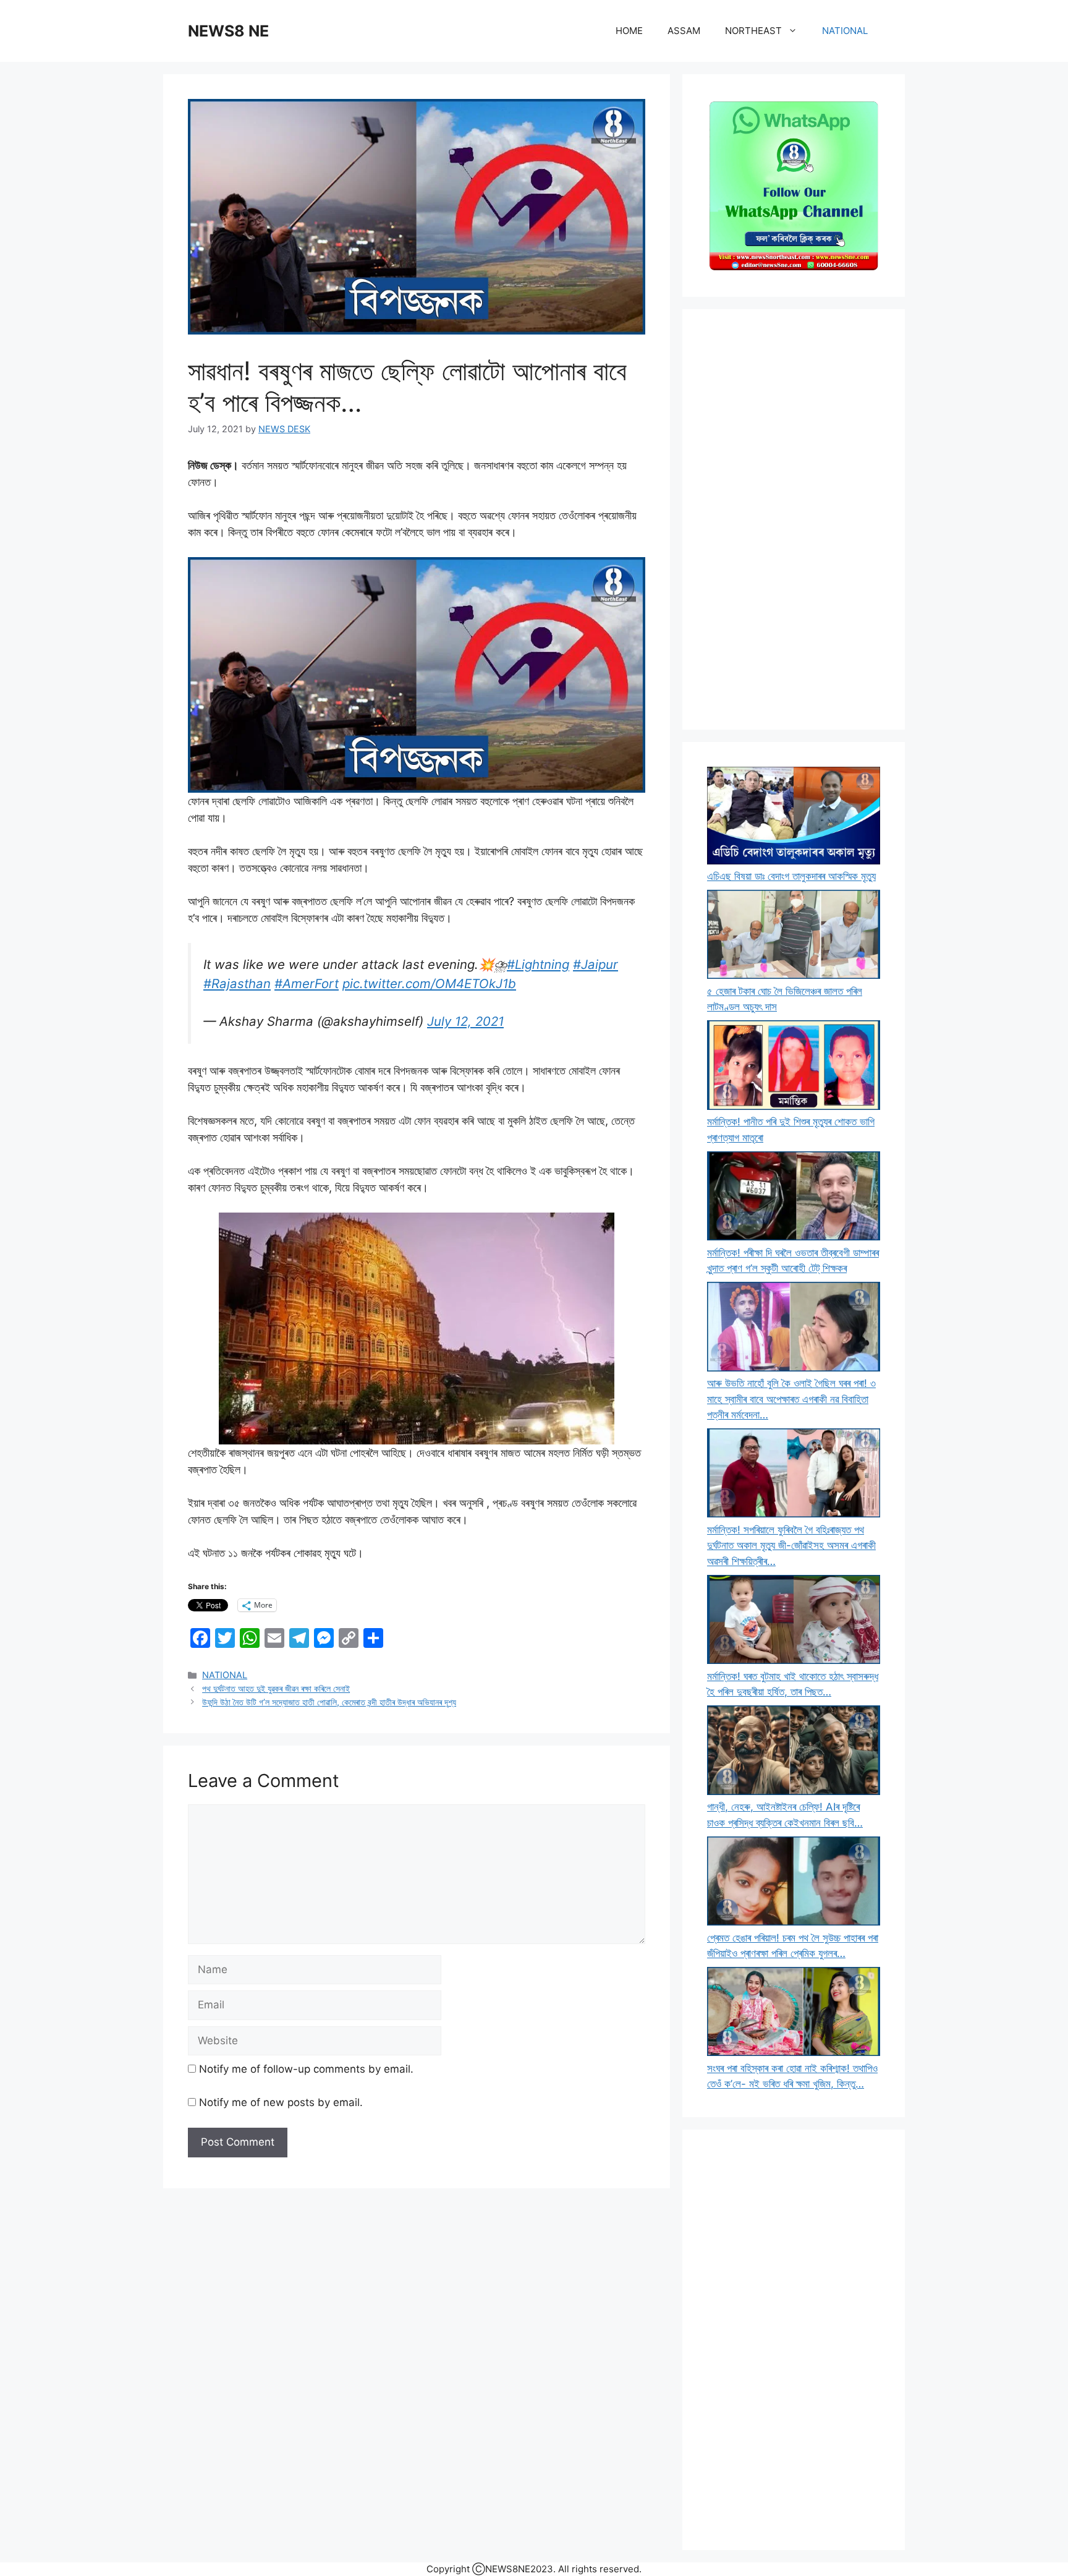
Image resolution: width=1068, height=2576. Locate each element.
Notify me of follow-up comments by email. (306, 2069)
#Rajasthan (237, 983)
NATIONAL (845, 31)
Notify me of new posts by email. (281, 2102)
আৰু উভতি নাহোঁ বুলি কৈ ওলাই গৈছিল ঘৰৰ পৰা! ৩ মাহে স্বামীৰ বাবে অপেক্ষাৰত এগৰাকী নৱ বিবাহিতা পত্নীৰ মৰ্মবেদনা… (791, 1399)
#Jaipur (595, 964)
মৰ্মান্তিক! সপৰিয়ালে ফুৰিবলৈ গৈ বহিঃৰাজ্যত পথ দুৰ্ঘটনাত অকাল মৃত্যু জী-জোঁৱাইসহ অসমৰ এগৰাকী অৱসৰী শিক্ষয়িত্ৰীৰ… (791, 1546)
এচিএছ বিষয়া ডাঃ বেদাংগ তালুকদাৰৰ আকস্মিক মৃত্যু (791, 876)
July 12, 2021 (465, 1021)
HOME (629, 31)
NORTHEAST (753, 31)
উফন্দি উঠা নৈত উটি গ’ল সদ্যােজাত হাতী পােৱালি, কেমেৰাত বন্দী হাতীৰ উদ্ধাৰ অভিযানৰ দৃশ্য (329, 1702)
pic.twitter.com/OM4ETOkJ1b (429, 983)
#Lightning (538, 964)
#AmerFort (307, 983)
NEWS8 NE (228, 31)
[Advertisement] (794, 519)
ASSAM (684, 31)
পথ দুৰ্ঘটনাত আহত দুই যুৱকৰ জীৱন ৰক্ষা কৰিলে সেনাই (276, 1688)
